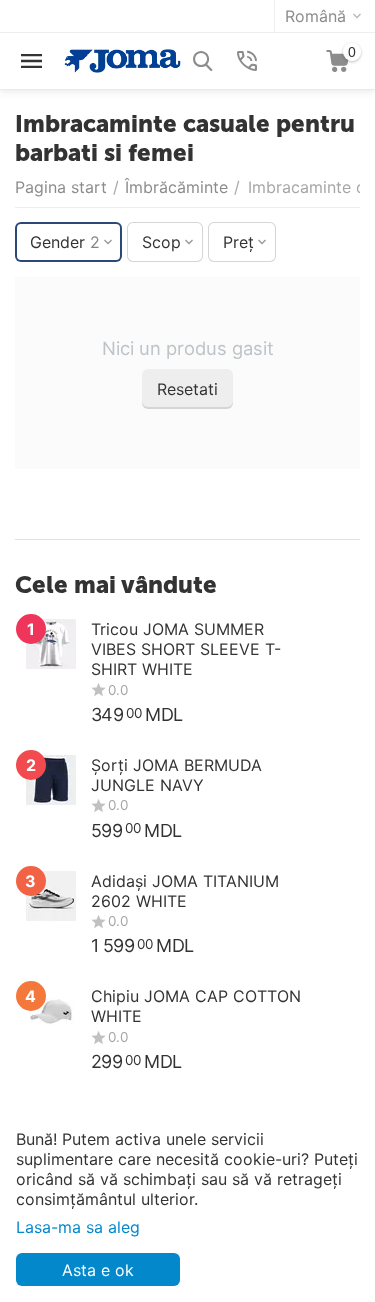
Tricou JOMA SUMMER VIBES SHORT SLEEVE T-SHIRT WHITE (186, 649)
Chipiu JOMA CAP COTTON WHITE (196, 1006)
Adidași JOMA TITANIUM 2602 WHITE (185, 891)
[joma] (122, 59)
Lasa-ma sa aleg (78, 1227)
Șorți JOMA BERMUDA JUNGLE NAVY (176, 775)
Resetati (187, 389)
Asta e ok (98, 1270)
